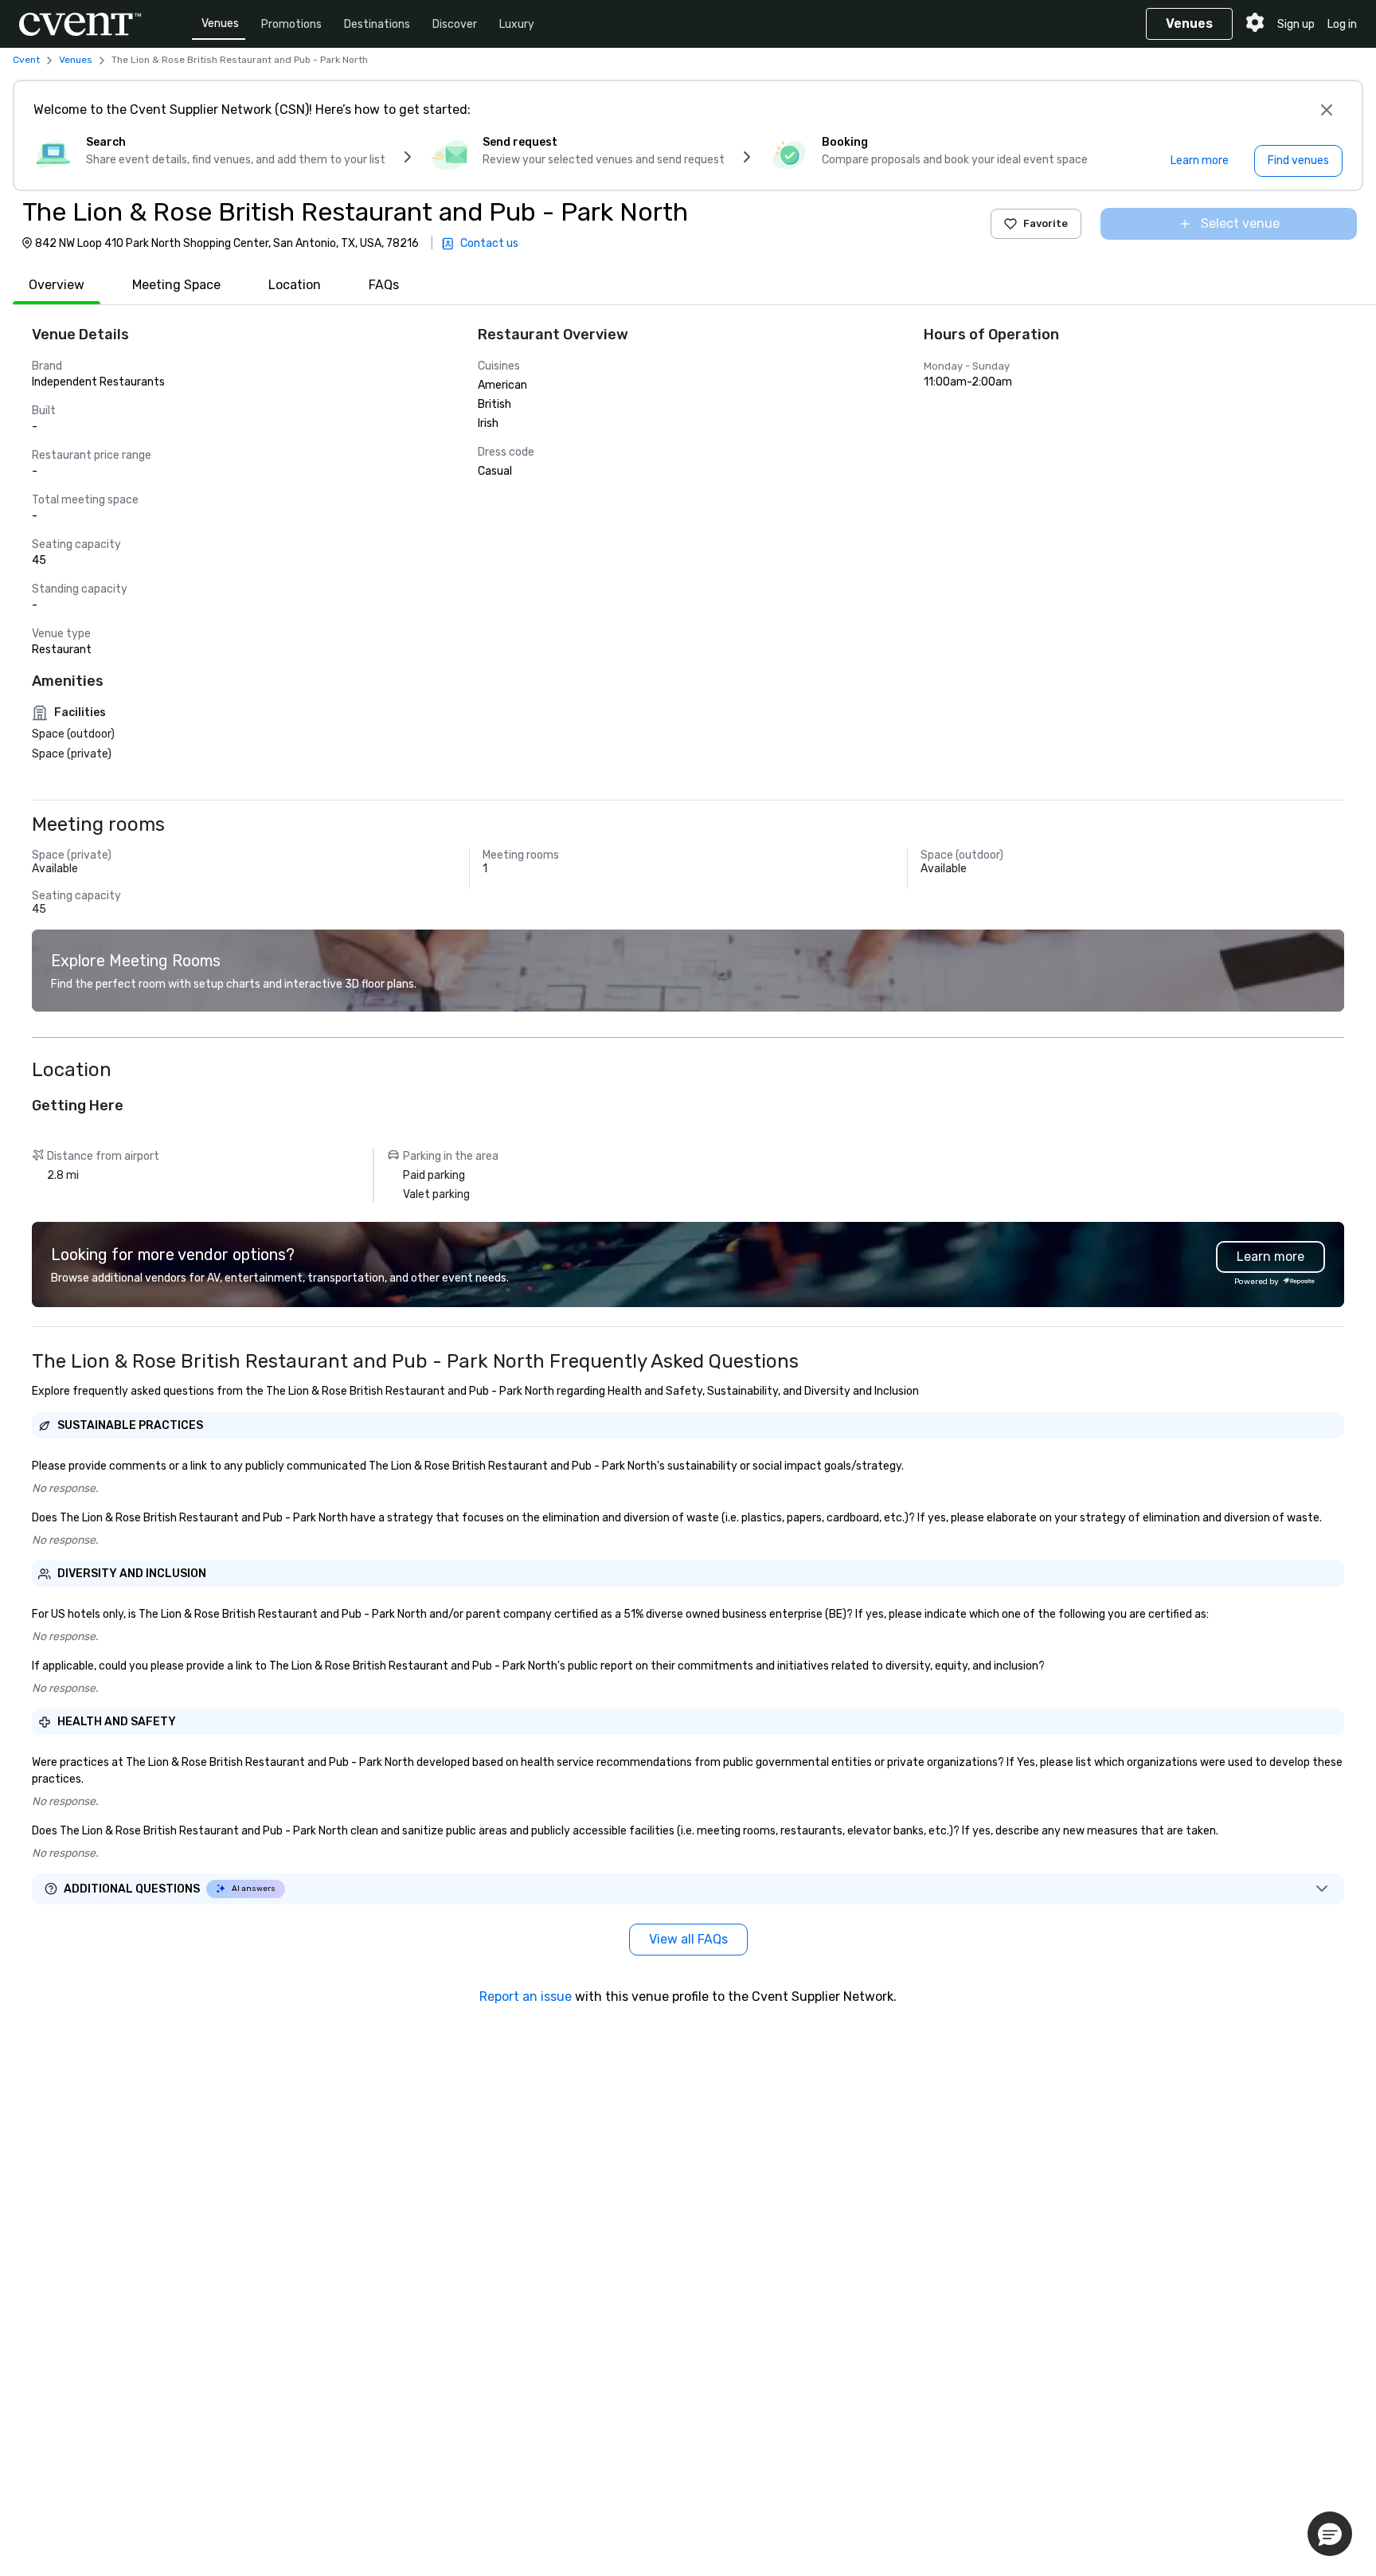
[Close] (1327, 110)
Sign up (1296, 24)
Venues (220, 23)
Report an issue (526, 1997)
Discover (455, 24)
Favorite (1046, 223)
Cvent (26, 60)
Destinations (377, 24)
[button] (1330, 2534)
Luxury (517, 24)
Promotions (291, 24)
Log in (1342, 24)
